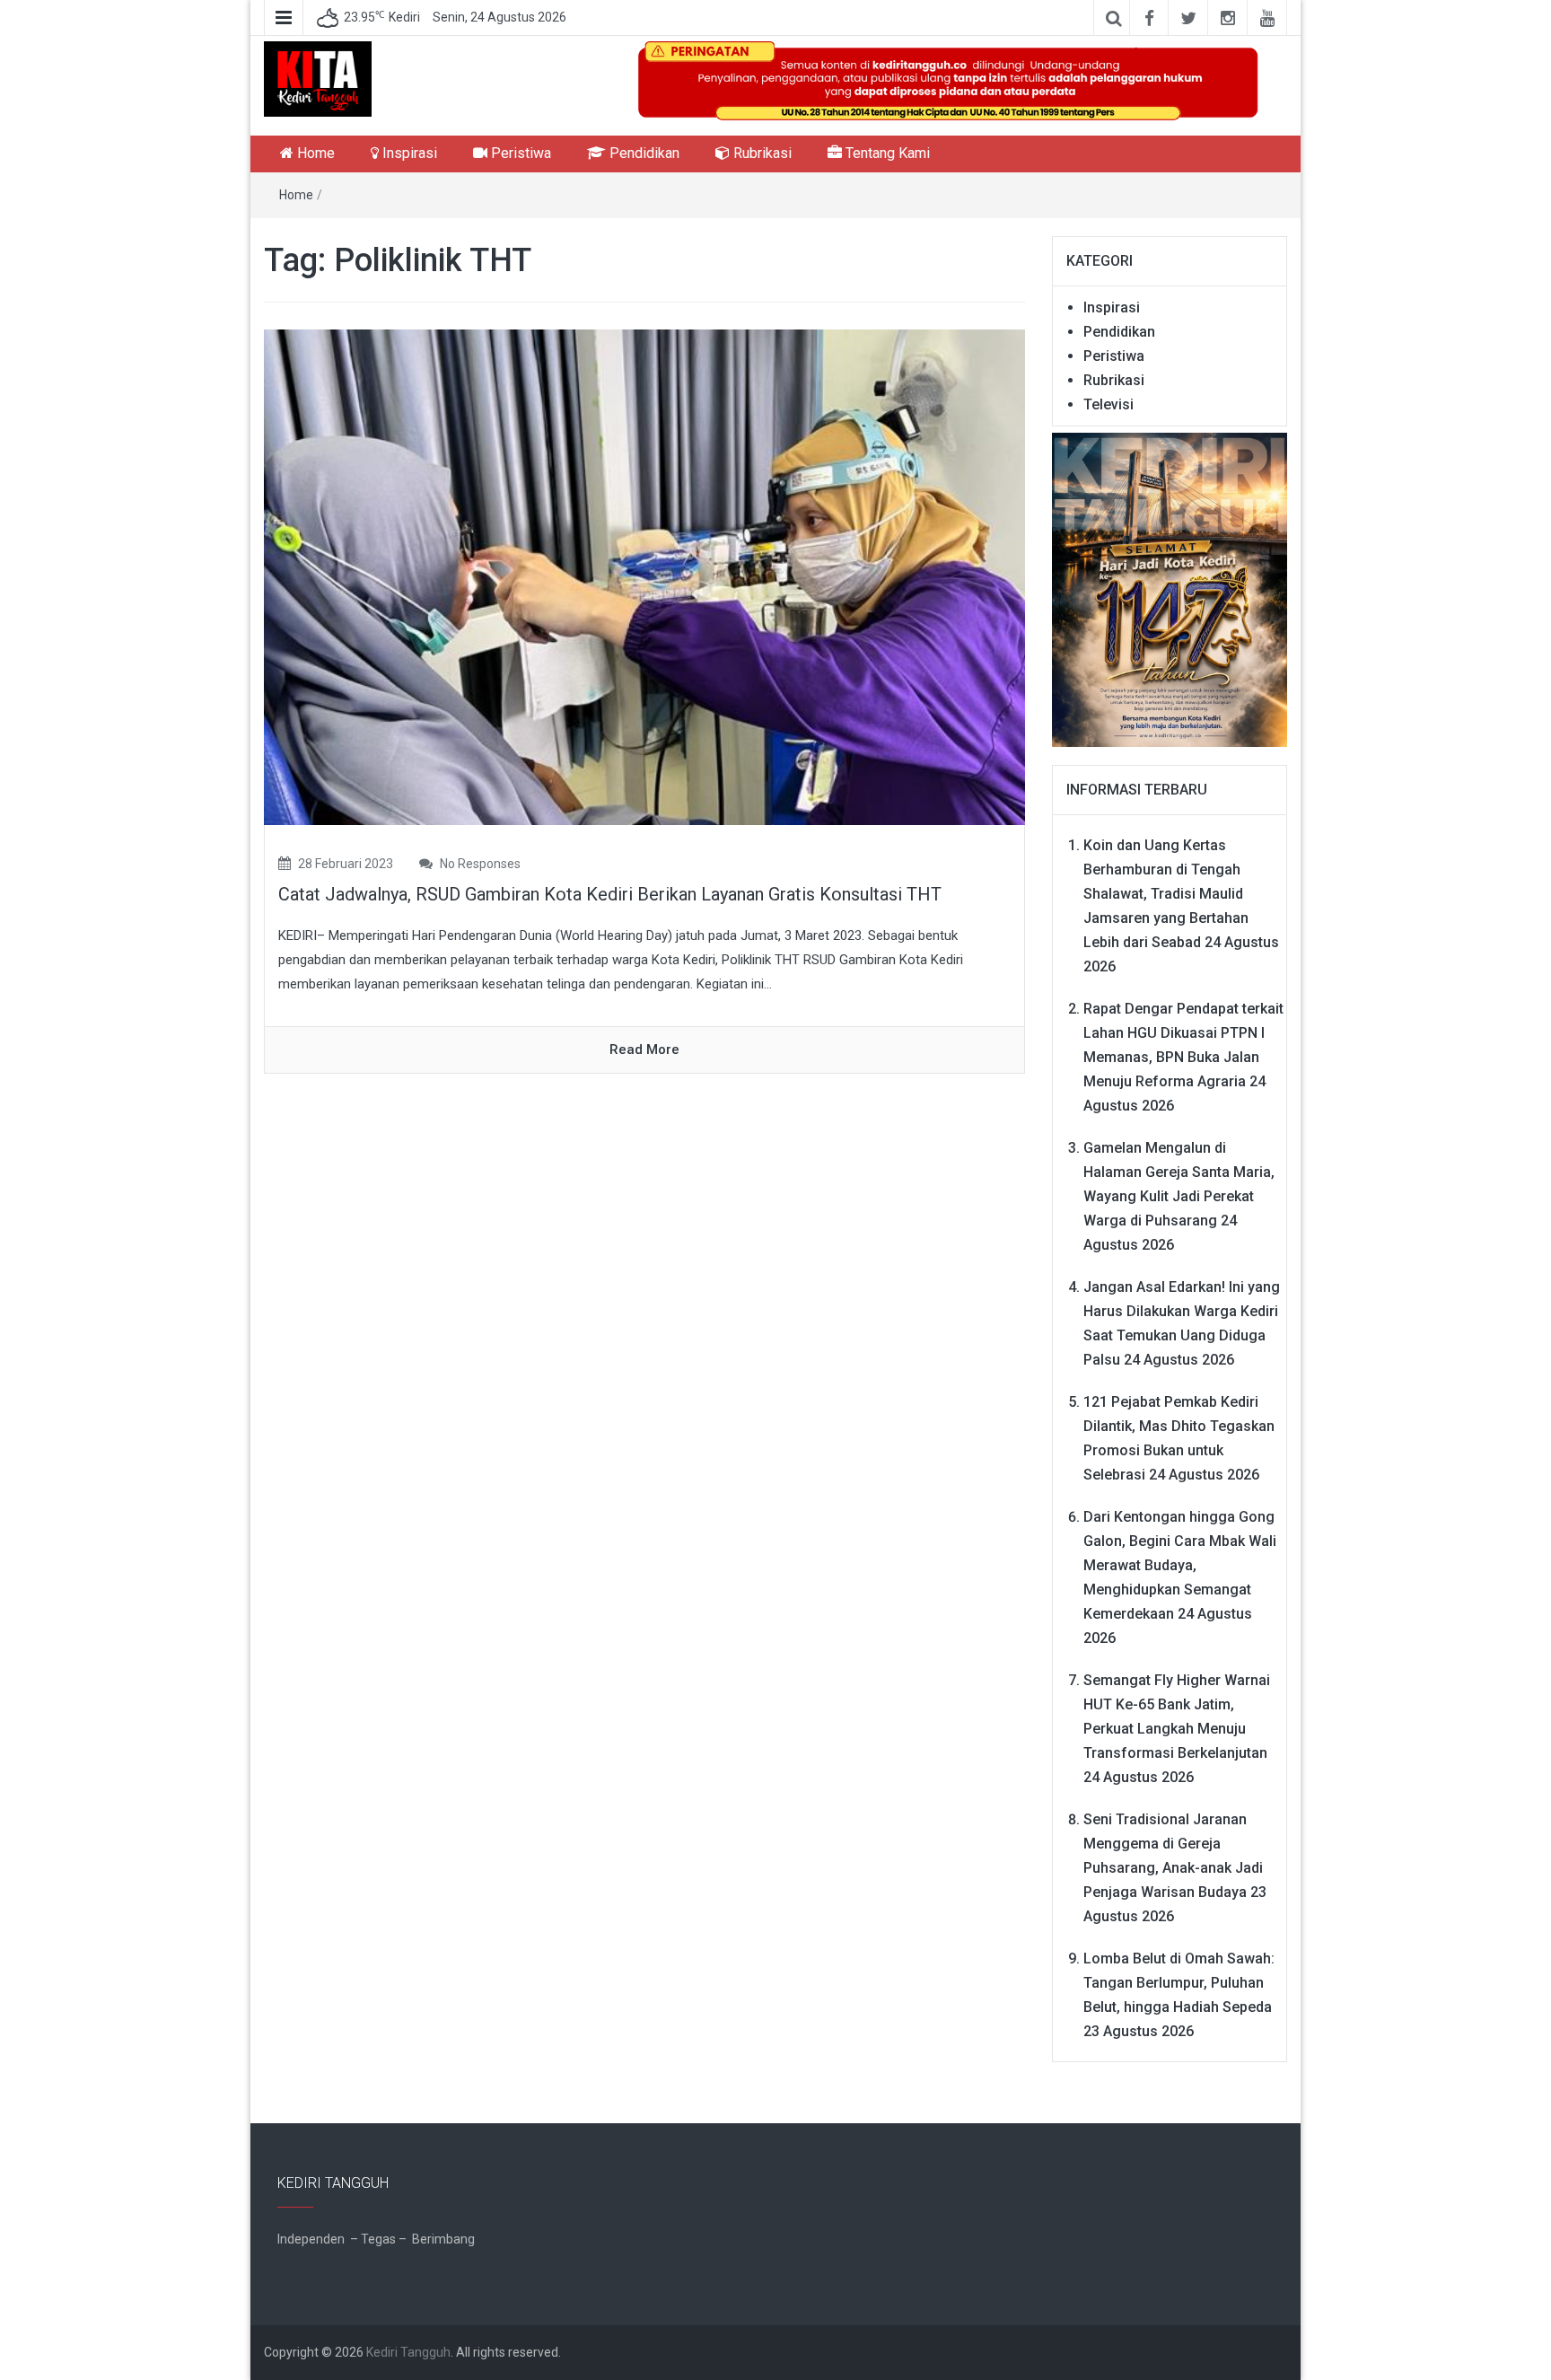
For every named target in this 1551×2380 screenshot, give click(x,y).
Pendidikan (643, 153)
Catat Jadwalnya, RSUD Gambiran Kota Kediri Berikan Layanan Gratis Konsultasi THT (610, 894)
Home (314, 153)
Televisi (1108, 404)
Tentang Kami (886, 153)
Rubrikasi (761, 153)
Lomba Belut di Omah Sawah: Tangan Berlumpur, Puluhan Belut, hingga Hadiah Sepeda (1179, 1983)
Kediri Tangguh (408, 2352)
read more (644, 1049)
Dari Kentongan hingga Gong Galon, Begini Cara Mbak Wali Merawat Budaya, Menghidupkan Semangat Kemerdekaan (1180, 1565)
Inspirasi (408, 153)
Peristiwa (519, 153)
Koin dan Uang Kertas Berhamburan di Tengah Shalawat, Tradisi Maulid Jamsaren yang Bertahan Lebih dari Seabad (1166, 894)
